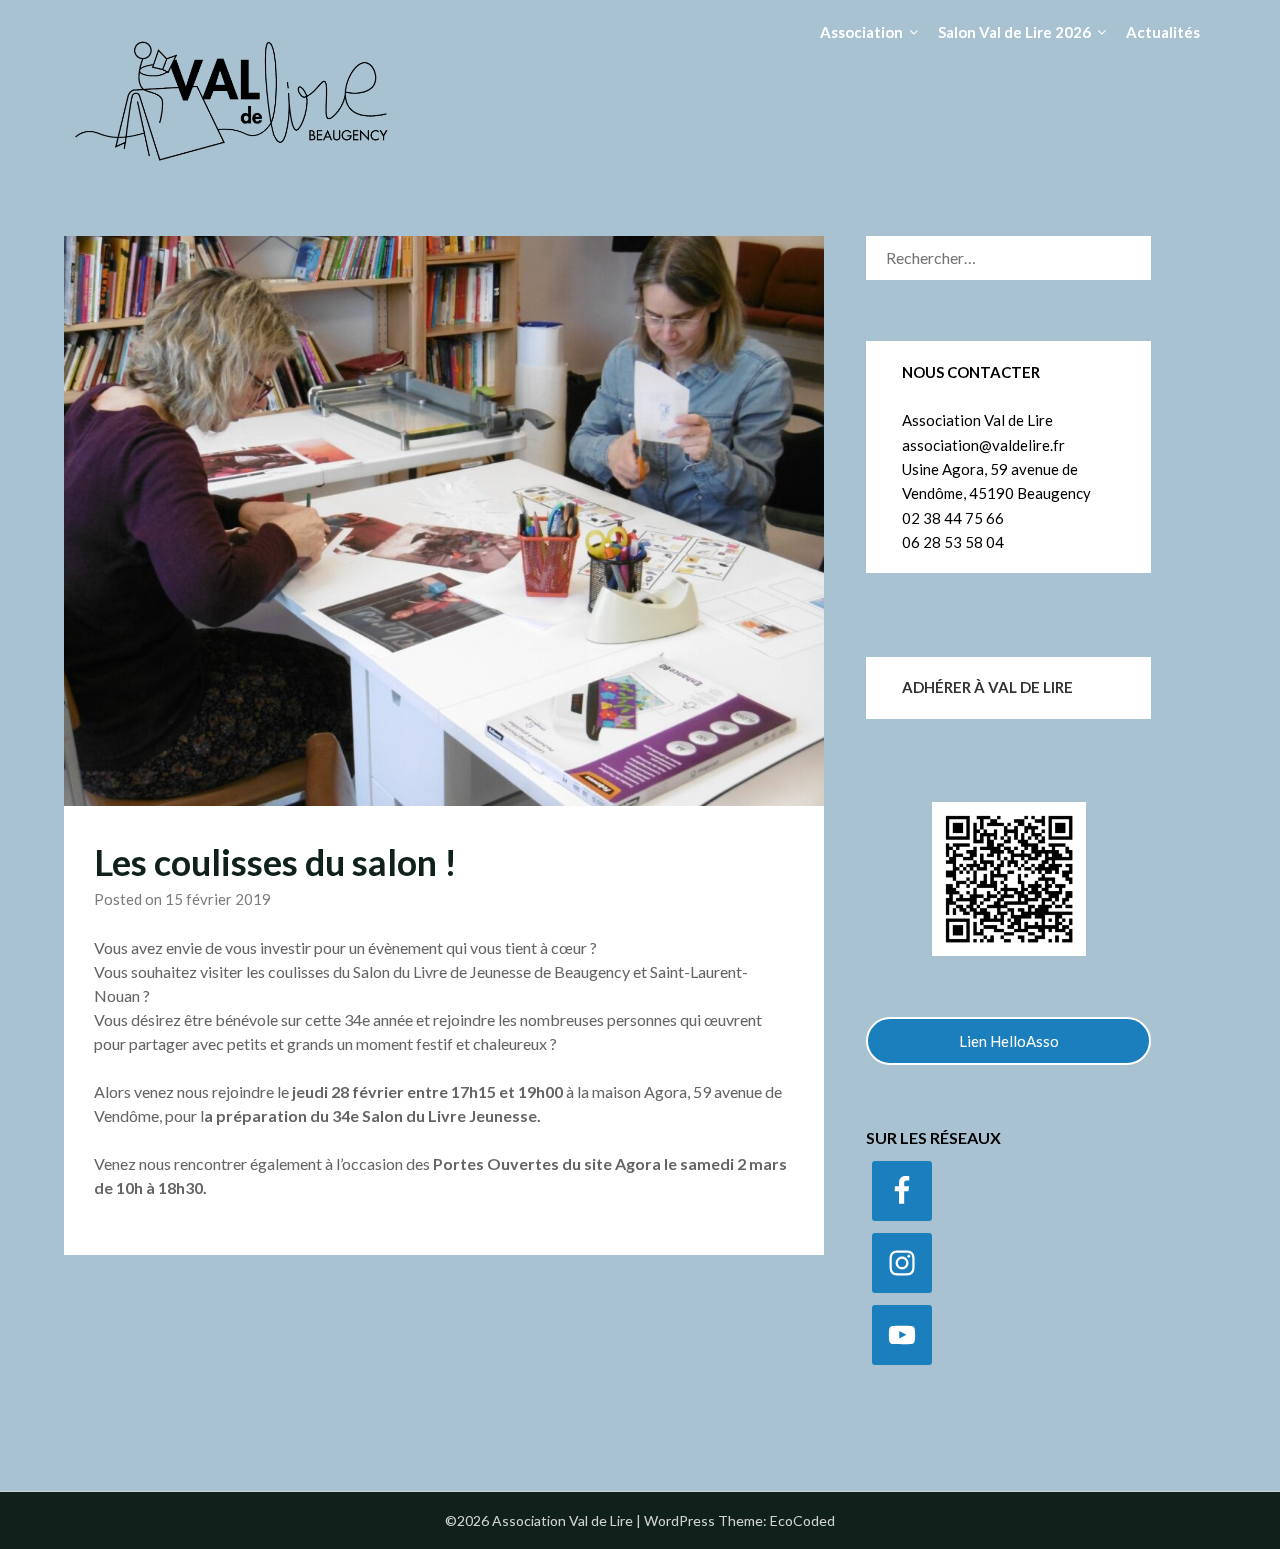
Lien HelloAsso (1009, 1041)
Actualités (1163, 32)
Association (861, 32)
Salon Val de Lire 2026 (1014, 32)
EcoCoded (802, 1520)
